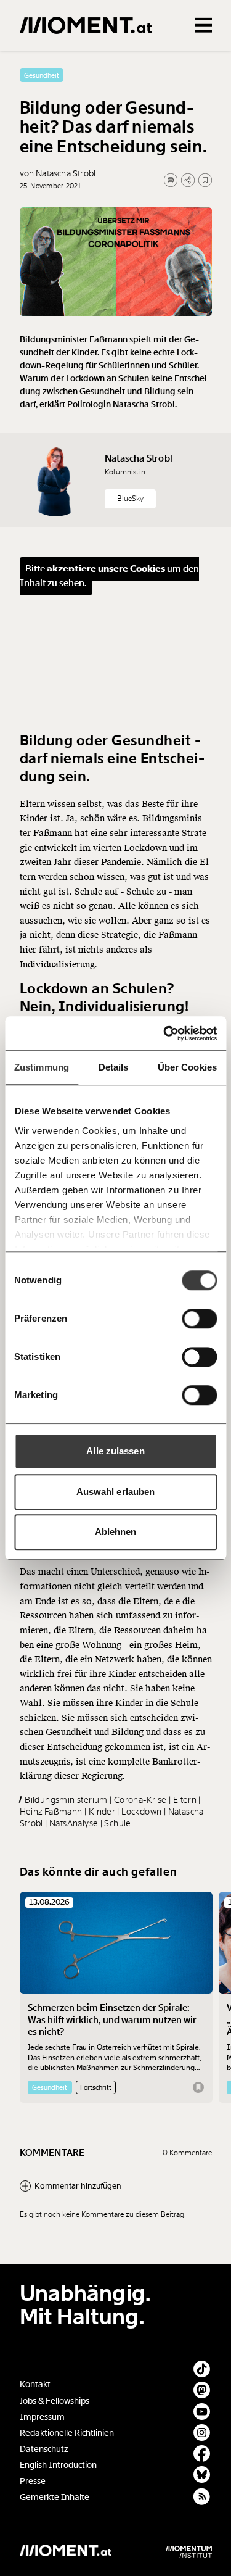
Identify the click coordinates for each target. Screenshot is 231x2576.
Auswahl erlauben (116, 1492)
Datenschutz (44, 2449)
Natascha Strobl (139, 458)
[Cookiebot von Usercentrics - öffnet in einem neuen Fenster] (164, 1033)
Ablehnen (116, 1532)
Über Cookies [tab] (187, 1067)
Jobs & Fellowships (55, 2401)
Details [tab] (114, 1067)
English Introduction (58, 2465)
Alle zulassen (115, 1451)
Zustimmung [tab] (42, 1067)
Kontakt (35, 2384)
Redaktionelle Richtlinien (67, 2433)
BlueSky (130, 499)
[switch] (199, 1319)
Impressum (42, 2417)
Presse (33, 2481)
